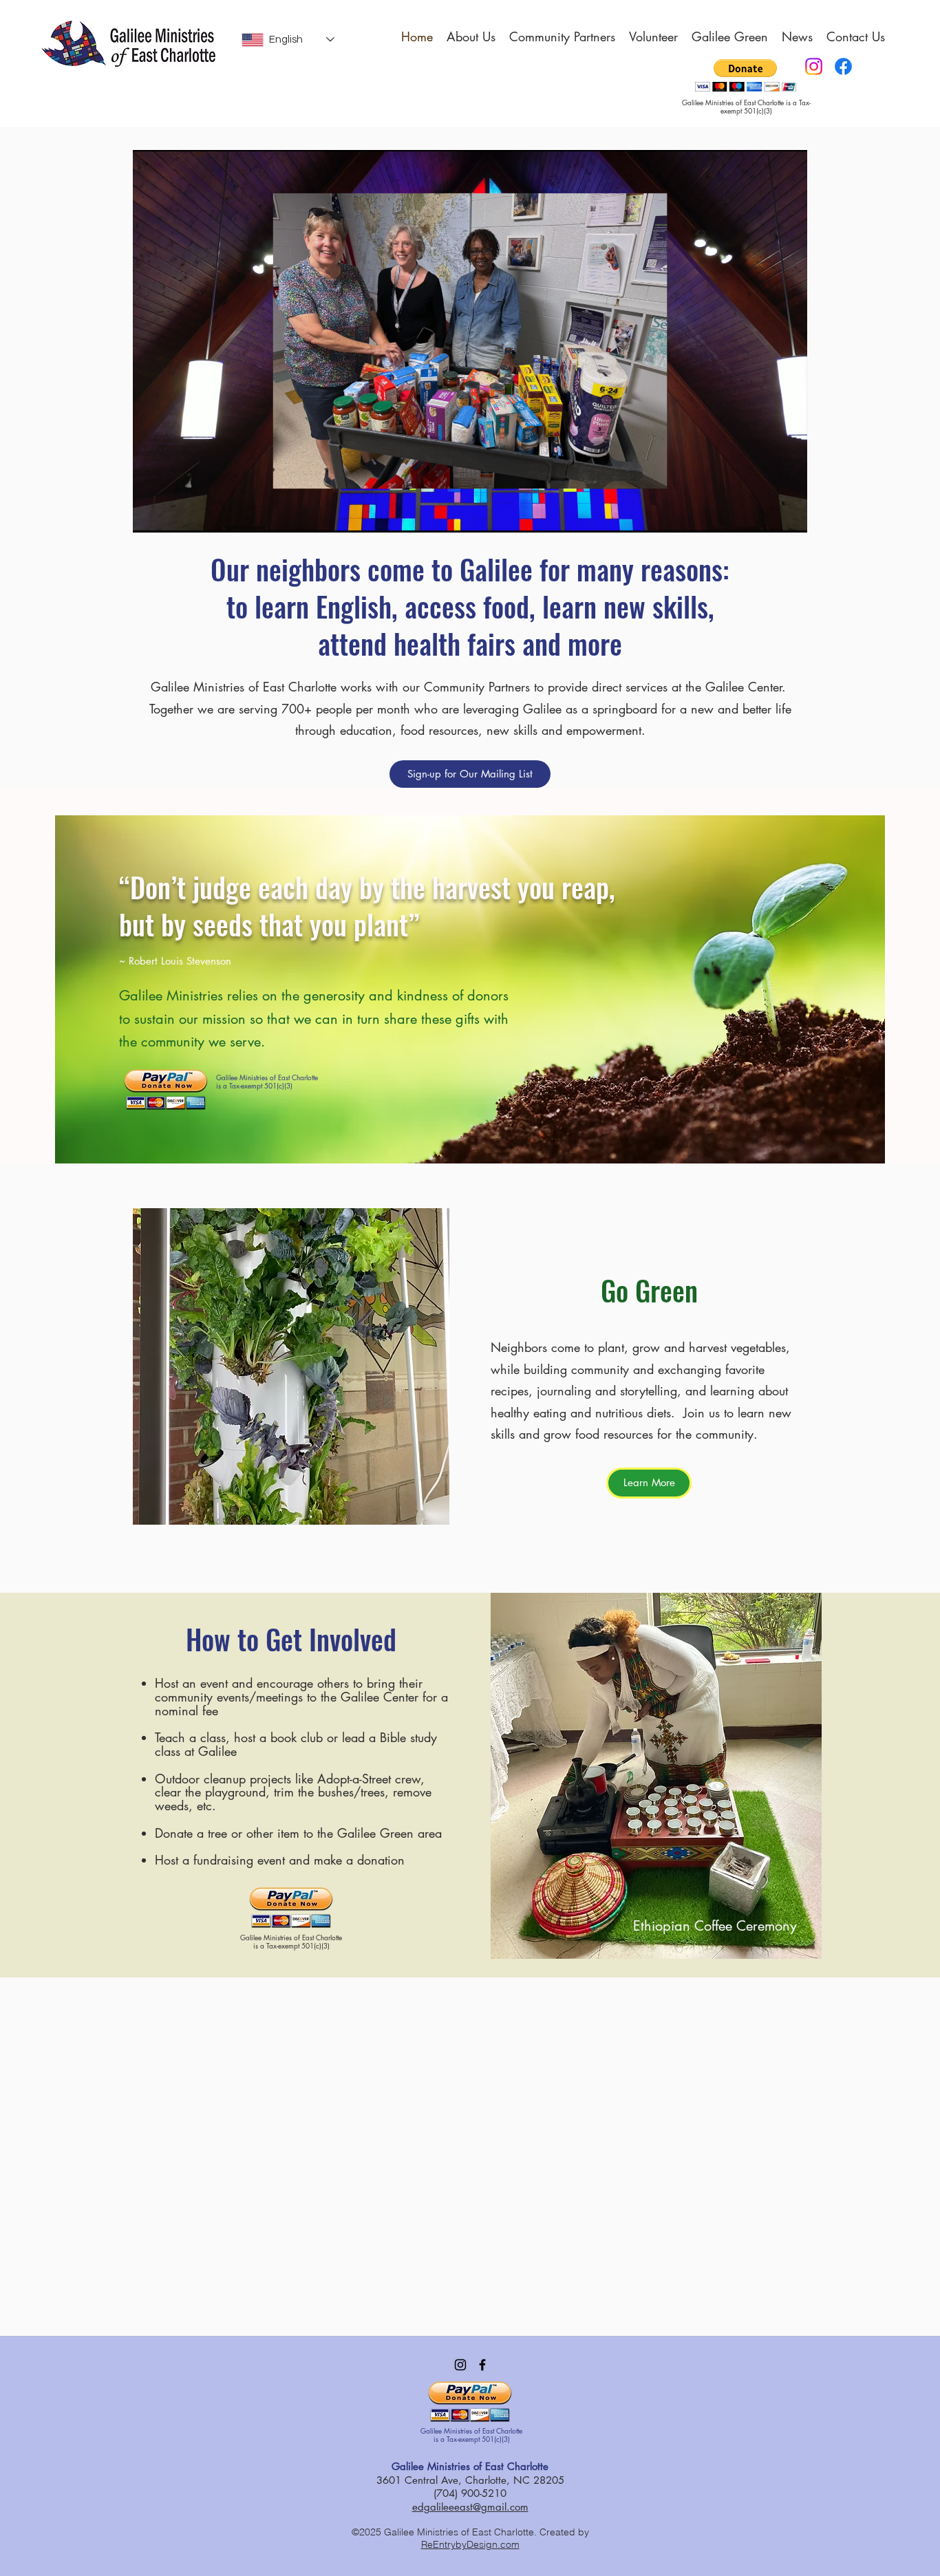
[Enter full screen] (789, 514)
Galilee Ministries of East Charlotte (470, 2466)
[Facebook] (843, 66)
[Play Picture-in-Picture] (765, 514)
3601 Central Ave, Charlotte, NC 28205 (470, 2480)
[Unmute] (174, 514)
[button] (291, 1366)
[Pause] (151, 514)
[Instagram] (814, 66)
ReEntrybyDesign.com (470, 2544)
